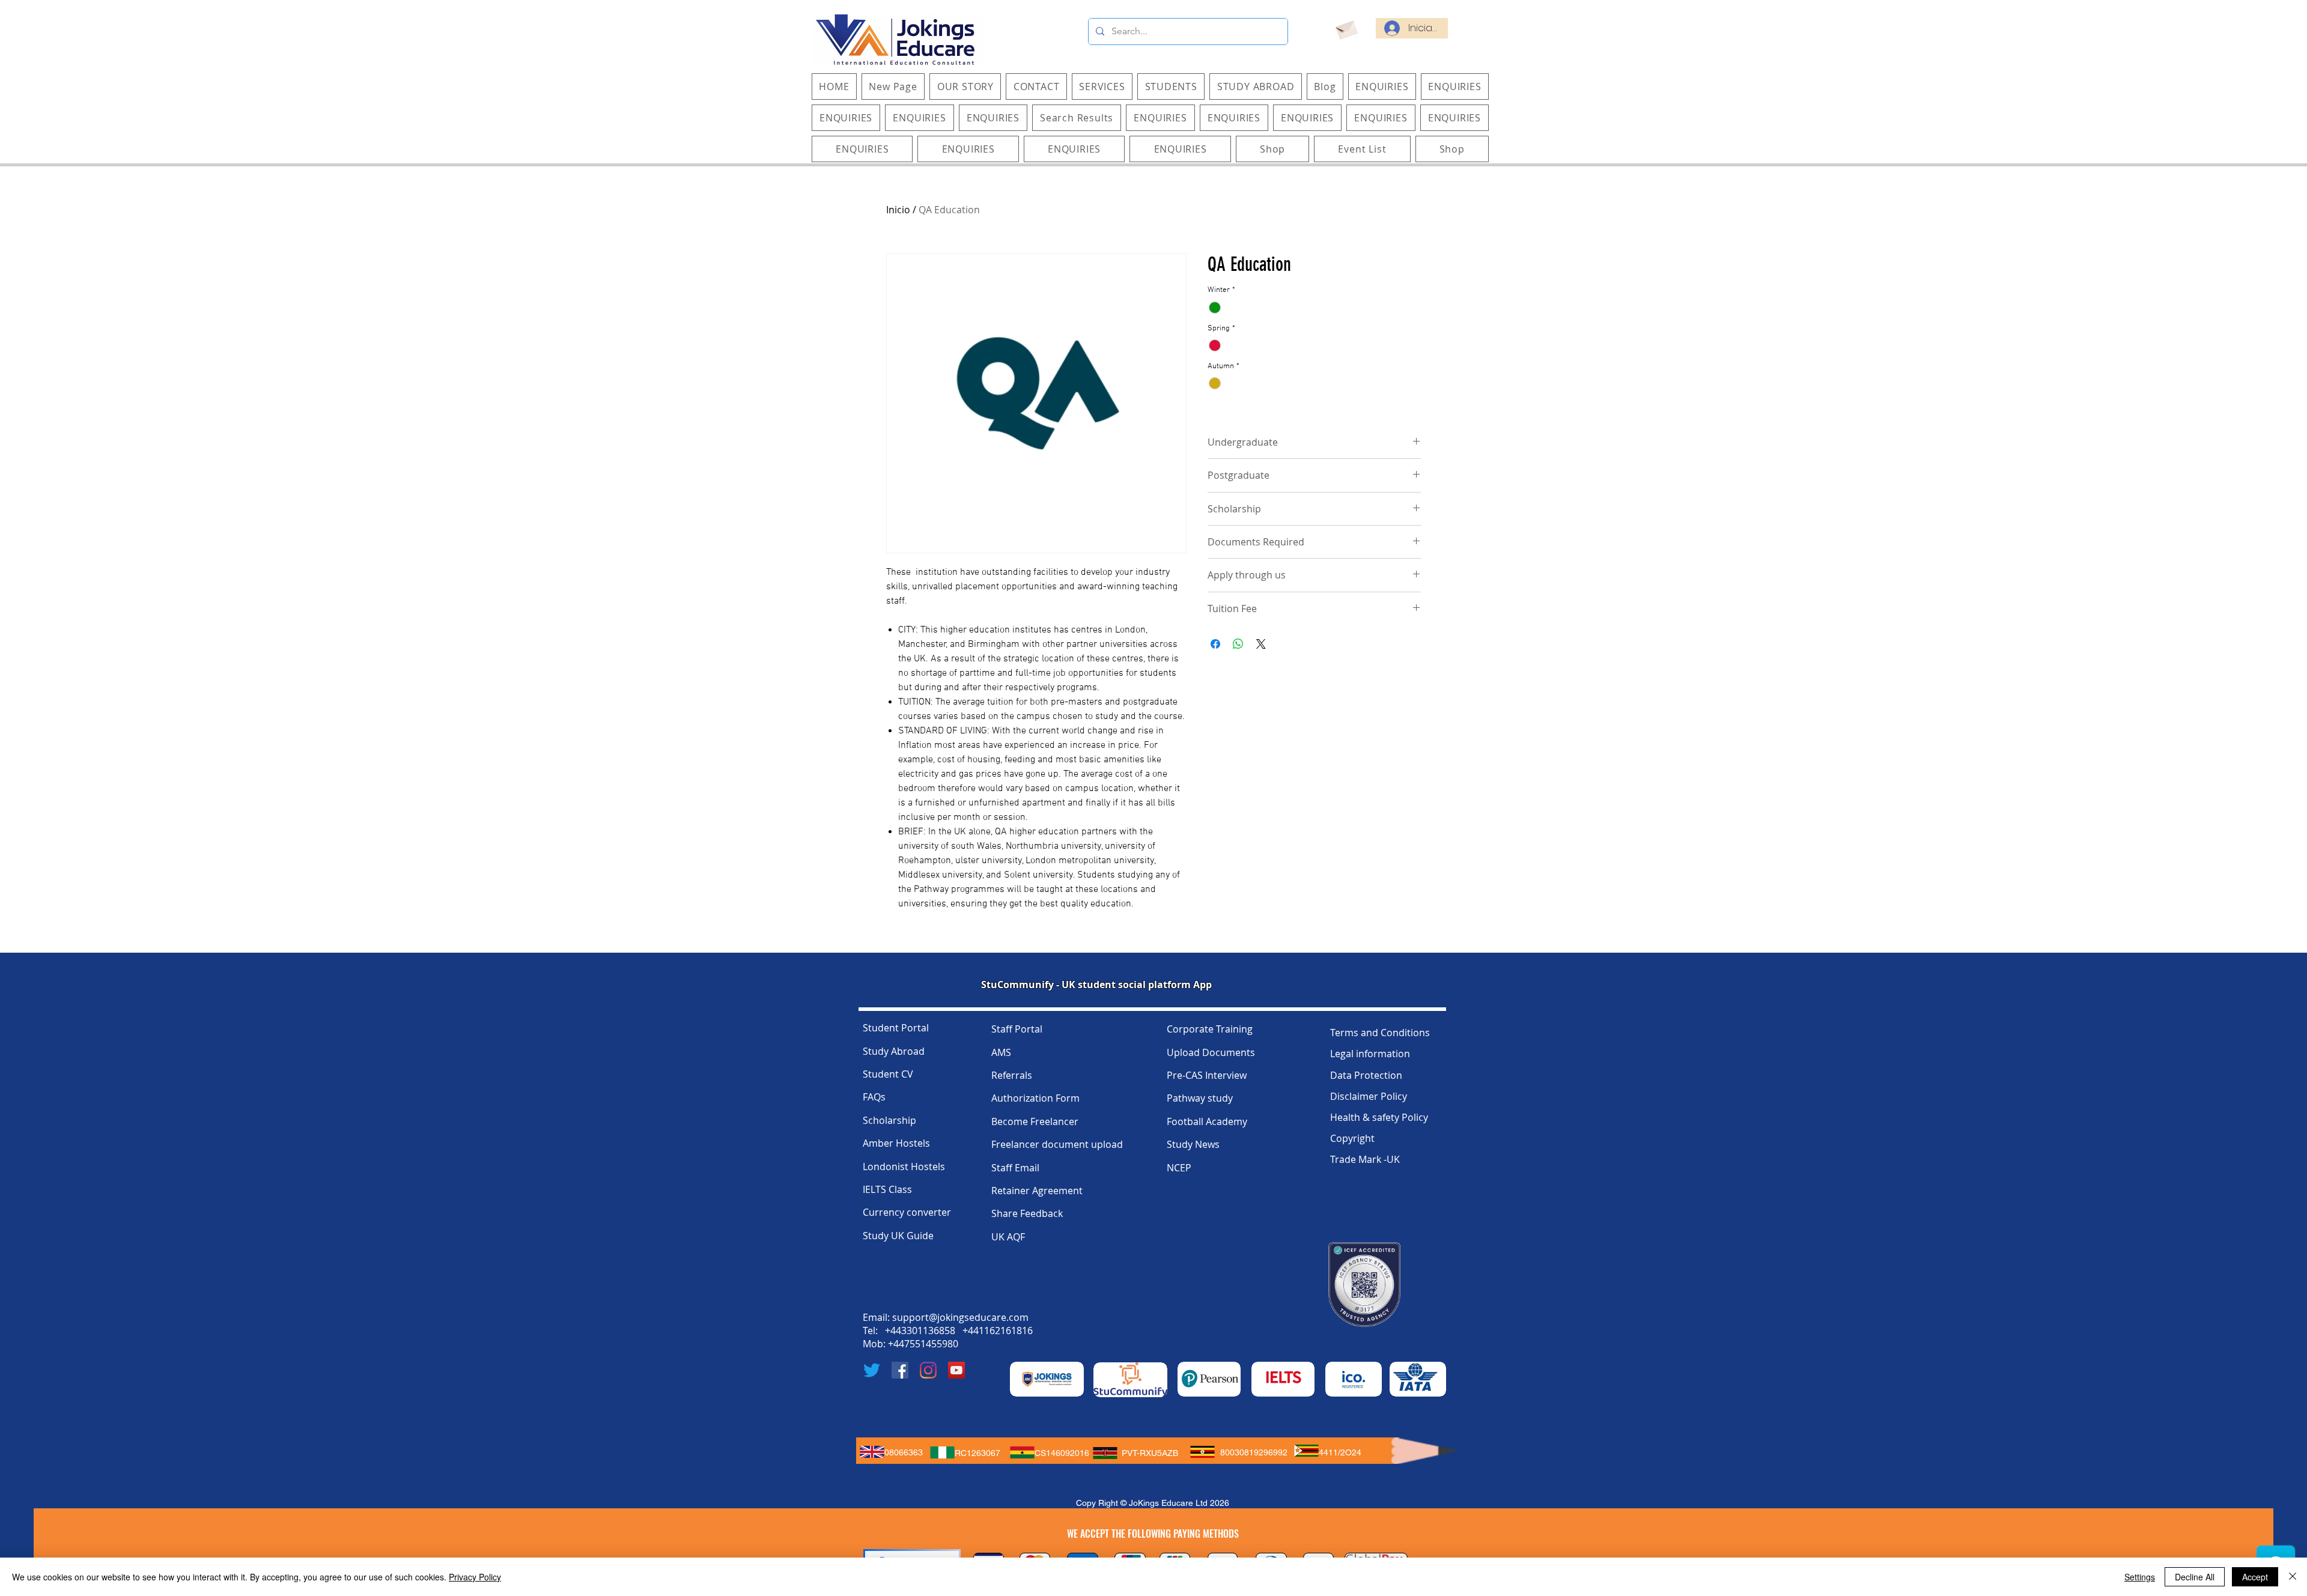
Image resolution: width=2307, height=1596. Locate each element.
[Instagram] (928, 1370)
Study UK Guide (898, 1236)
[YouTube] (956, 1370)
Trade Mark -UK (1365, 1159)
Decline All (2195, 1577)
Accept (2255, 1577)
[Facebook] (900, 1370)
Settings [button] (2140, 1577)
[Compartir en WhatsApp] (1238, 644)
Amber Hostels (896, 1143)
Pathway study (1200, 1098)
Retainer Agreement (1037, 1191)
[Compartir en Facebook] (1215, 644)
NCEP (1179, 1168)
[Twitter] (872, 1370)
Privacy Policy (475, 1577)
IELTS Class (887, 1189)
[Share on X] (1261, 644)
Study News (1193, 1144)
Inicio (898, 210)
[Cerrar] (2293, 1577)
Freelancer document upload (1057, 1144)
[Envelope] (1346, 28)
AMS (1001, 1052)
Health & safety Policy (1379, 1117)
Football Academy (1207, 1121)
